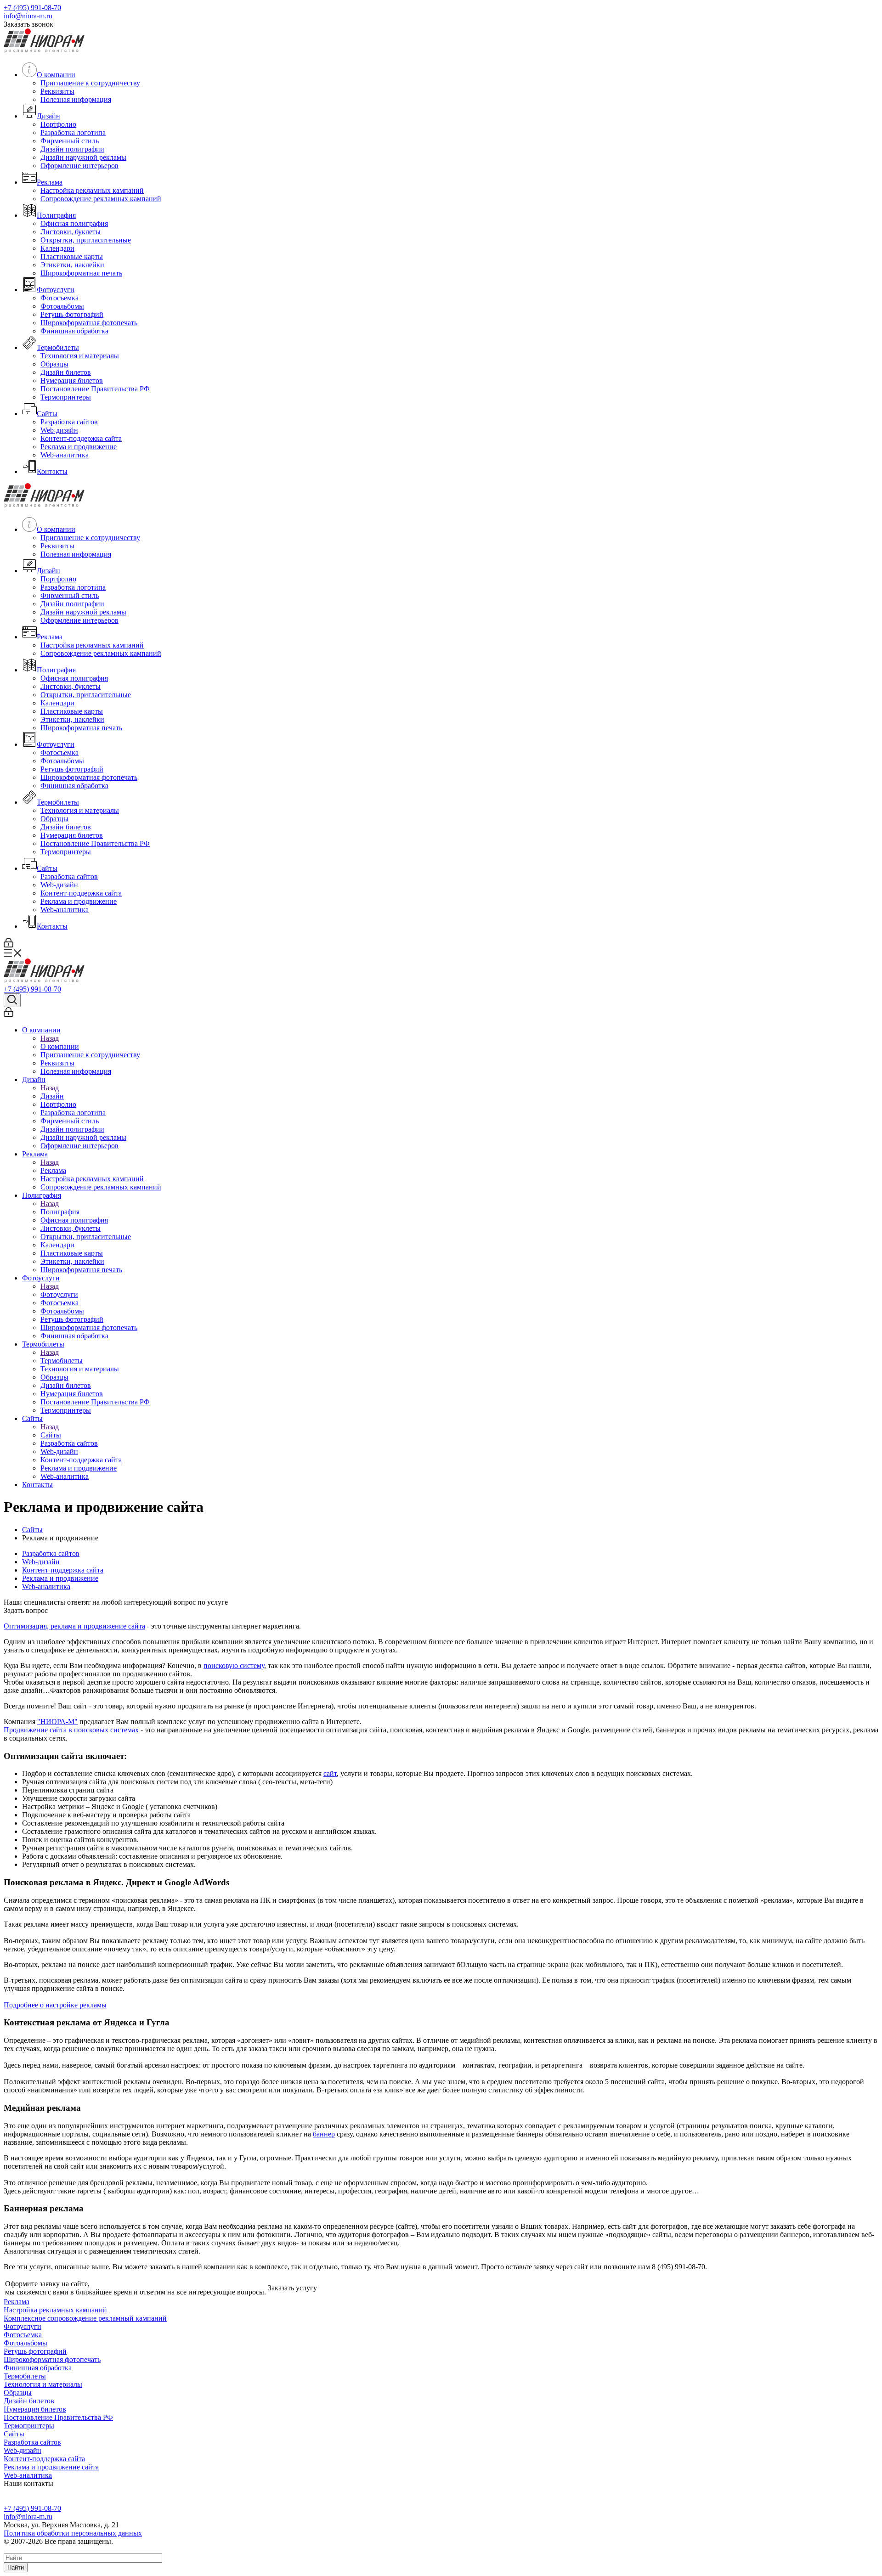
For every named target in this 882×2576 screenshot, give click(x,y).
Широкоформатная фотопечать (89, 323)
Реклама (50, 182)
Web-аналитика (65, 455)
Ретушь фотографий (72, 314)
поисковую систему (234, 1666)
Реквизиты (57, 91)
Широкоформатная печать (81, 273)
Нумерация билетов (72, 380)
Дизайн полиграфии (72, 149)
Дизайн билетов (66, 372)
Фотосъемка (59, 298)
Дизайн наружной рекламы (83, 157)
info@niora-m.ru (28, 16)
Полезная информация (76, 99)
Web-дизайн (59, 430)
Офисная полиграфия (74, 223)
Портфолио (58, 124)
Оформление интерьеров (79, 166)
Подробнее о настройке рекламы (55, 2005)
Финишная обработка (74, 331)
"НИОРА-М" (57, 1722)
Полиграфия (56, 215)
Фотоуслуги (56, 290)
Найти (16, 2568)
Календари (57, 248)
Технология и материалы (80, 356)
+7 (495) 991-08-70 (32, 8)
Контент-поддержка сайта (81, 438)
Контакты (52, 471)
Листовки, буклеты (71, 232)
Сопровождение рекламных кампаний (101, 199)
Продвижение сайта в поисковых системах (71, 1730)
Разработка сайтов (69, 422)
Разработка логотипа (73, 132)
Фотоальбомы (62, 306)
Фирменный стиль (70, 141)
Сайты (47, 414)
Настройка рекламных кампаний (92, 190)
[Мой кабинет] (8, 945)
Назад (50, 1038)
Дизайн (48, 116)
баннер (324, 2134)
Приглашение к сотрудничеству (90, 83)
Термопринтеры (66, 397)
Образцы (54, 364)
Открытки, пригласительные (86, 240)
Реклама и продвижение (79, 447)
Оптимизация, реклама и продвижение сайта (74, 1626)
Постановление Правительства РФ (95, 389)
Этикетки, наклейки (72, 265)
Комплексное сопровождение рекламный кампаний (85, 2318)
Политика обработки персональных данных (73, 2533)
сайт (330, 1773)
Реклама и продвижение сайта (51, 2467)
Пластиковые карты (72, 256)
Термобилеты (58, 347)
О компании (56, 75)
